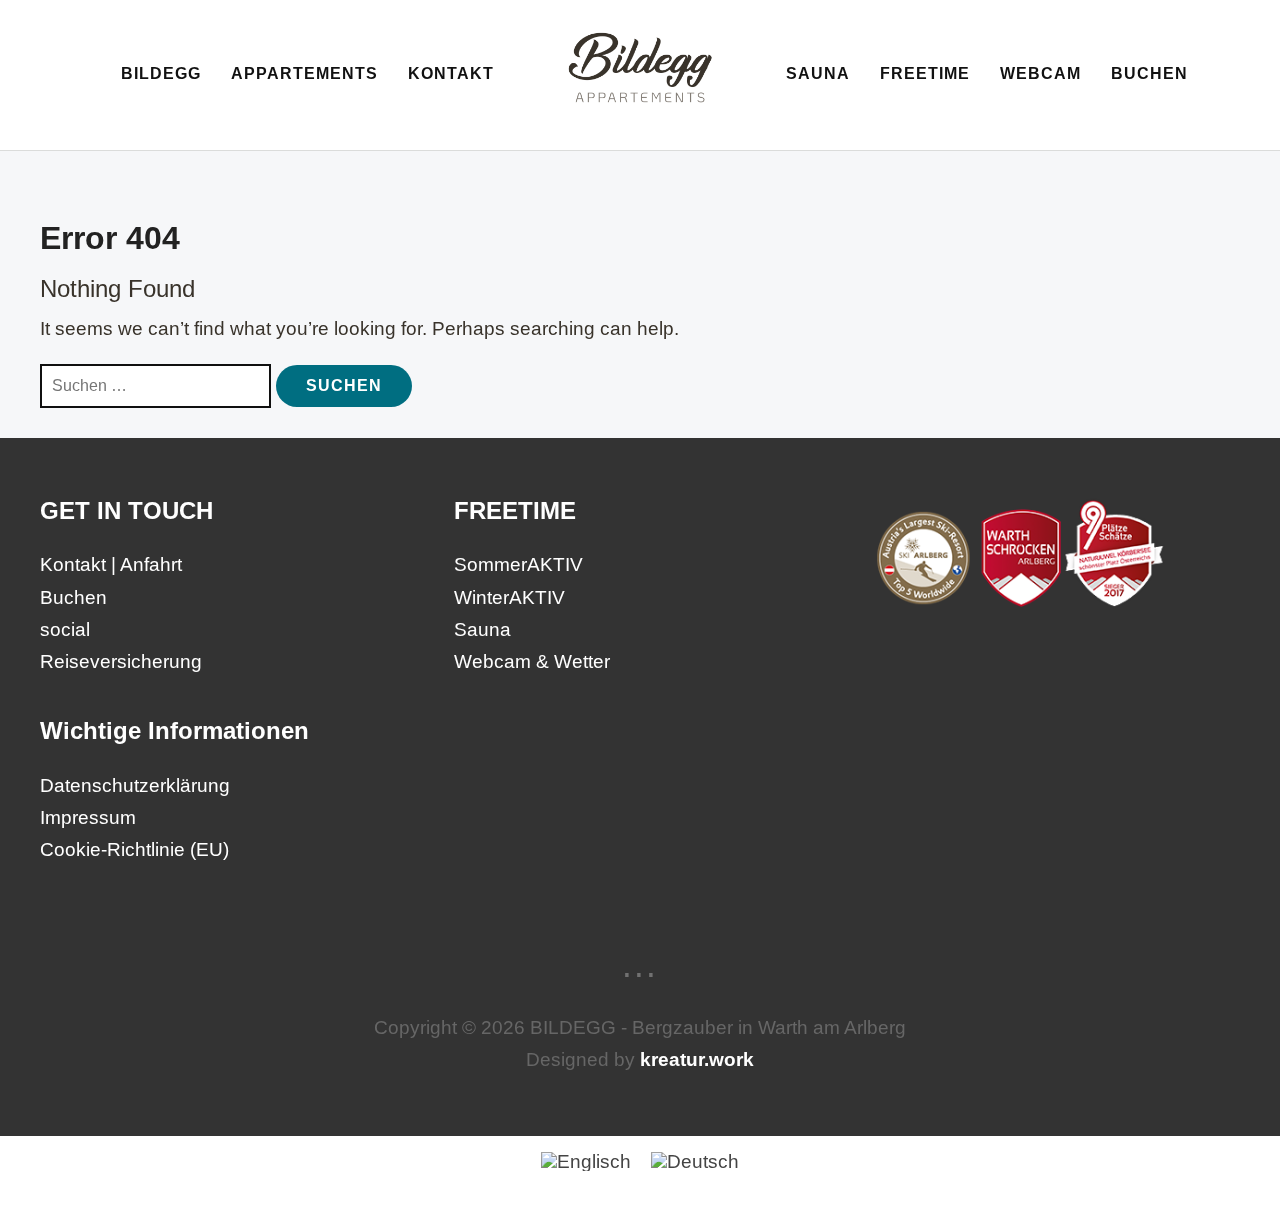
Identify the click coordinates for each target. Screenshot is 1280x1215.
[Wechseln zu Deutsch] (695, 1160)
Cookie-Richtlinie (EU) (134, 849)
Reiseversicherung (121, 661)
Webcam (1040, 73)
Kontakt (451, 73)
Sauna (818, 73)
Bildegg (161, 73)
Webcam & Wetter (532, 661)
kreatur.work (697, 1059)
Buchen (1149, 73)
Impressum (88, 817)
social (65, 629)
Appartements (304, 73)
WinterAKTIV (509, 597)
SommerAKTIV (518, 564)
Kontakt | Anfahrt (111, 564)
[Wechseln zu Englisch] (586, 1160)
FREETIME (925, 73)
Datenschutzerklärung (135, 785)
